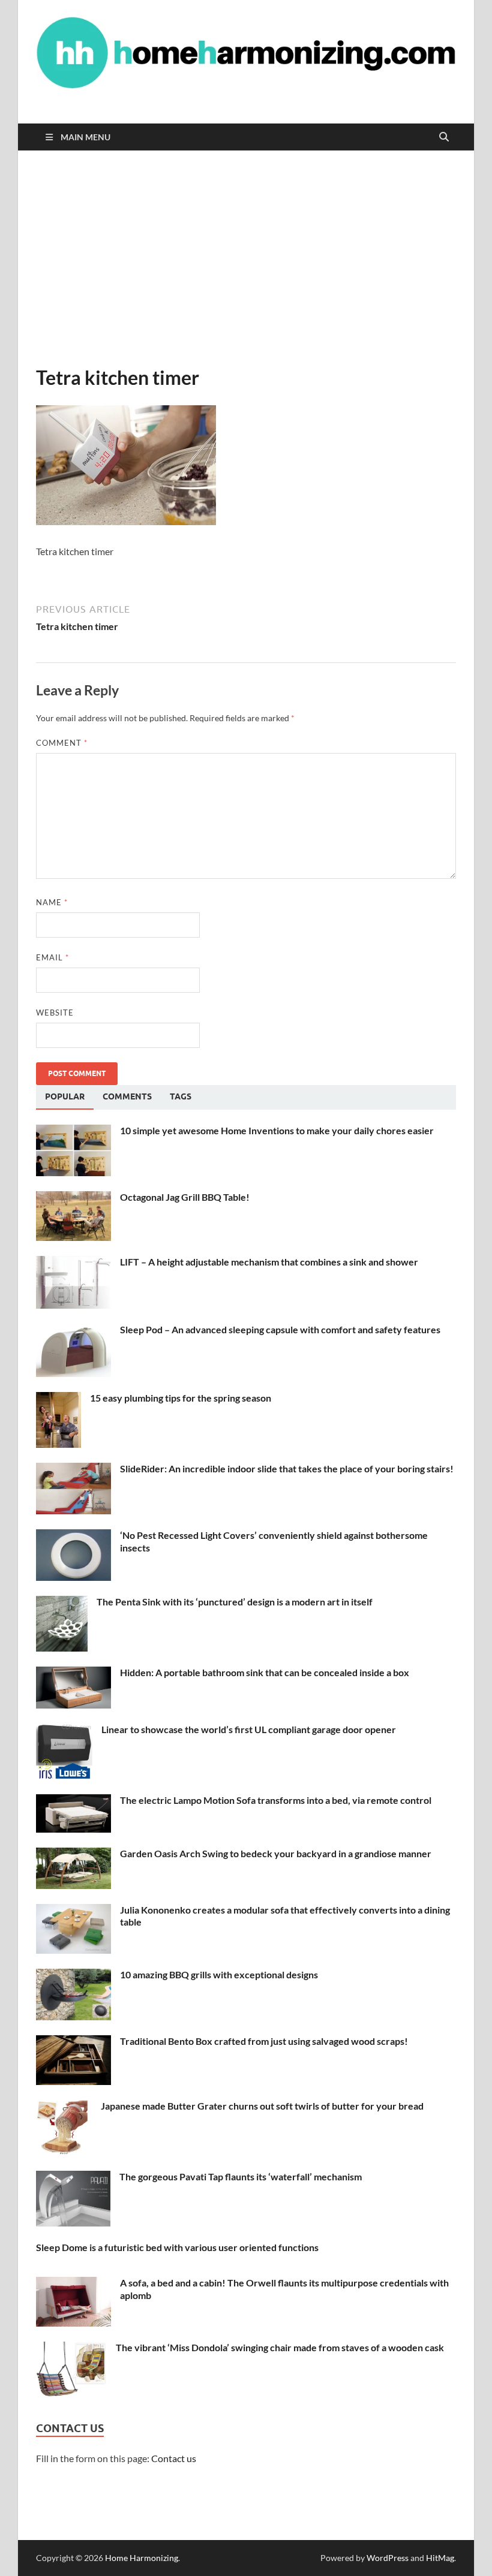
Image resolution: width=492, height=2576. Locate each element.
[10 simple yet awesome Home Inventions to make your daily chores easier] (73, 1132)
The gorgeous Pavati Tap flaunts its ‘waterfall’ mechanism (241, 2176)
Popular (65, 1096)
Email (52, 957)
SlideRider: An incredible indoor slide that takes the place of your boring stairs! (287, 1468)
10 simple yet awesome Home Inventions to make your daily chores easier (277, 1130)
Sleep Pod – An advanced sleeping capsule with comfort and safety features (280, 1329)
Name (52, 902)
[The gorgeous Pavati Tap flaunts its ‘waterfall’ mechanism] (73, 2178)
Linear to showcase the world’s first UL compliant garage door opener (249, 1729)
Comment (62, 743)
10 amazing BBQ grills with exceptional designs (219, 1974)
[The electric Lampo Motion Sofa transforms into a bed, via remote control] (73, 1801)
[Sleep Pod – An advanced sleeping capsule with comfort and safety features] (73, 1331)
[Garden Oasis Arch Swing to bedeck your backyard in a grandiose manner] (73, 1855)
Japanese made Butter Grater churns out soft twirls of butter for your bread (262, 2106)
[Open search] (444, 137)
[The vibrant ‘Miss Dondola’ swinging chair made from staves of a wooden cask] (71, 2348)
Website (55, 1013)
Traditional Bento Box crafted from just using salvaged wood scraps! (264, 2041)
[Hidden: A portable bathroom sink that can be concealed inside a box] (73, 1673)
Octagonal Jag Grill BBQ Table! (185, 1197)
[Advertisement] (246, 258)
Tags (181, 1096)
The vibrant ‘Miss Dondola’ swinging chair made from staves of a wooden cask (280, 2347)
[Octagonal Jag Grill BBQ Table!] (73, 1198)
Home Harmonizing (142, 2558)
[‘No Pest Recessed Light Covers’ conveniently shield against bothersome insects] (73, 1536)
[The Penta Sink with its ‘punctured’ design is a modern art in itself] (62, 1603)
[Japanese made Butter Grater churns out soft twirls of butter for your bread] (64, 2107)
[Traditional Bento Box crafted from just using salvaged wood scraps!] (73, 2042)
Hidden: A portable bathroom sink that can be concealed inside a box (265, 1672)
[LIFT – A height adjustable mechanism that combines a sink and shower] (73, 1263)
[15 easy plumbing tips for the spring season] (58, 1399)
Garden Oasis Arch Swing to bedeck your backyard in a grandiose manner (276, 1853)
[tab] (65, 1097)
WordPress (388, 2558)
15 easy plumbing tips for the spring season (181, 1398)
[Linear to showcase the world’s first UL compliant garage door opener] (64, 1730)
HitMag (440, 2558)
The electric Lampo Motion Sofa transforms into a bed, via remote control (276, 1800)
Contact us (174, 2458)
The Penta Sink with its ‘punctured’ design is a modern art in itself (235, 1602)
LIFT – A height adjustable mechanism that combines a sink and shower (269, 1262)
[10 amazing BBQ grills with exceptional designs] (73, 1976)
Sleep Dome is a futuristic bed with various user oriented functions (177, 2247)
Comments (127, 1096)
